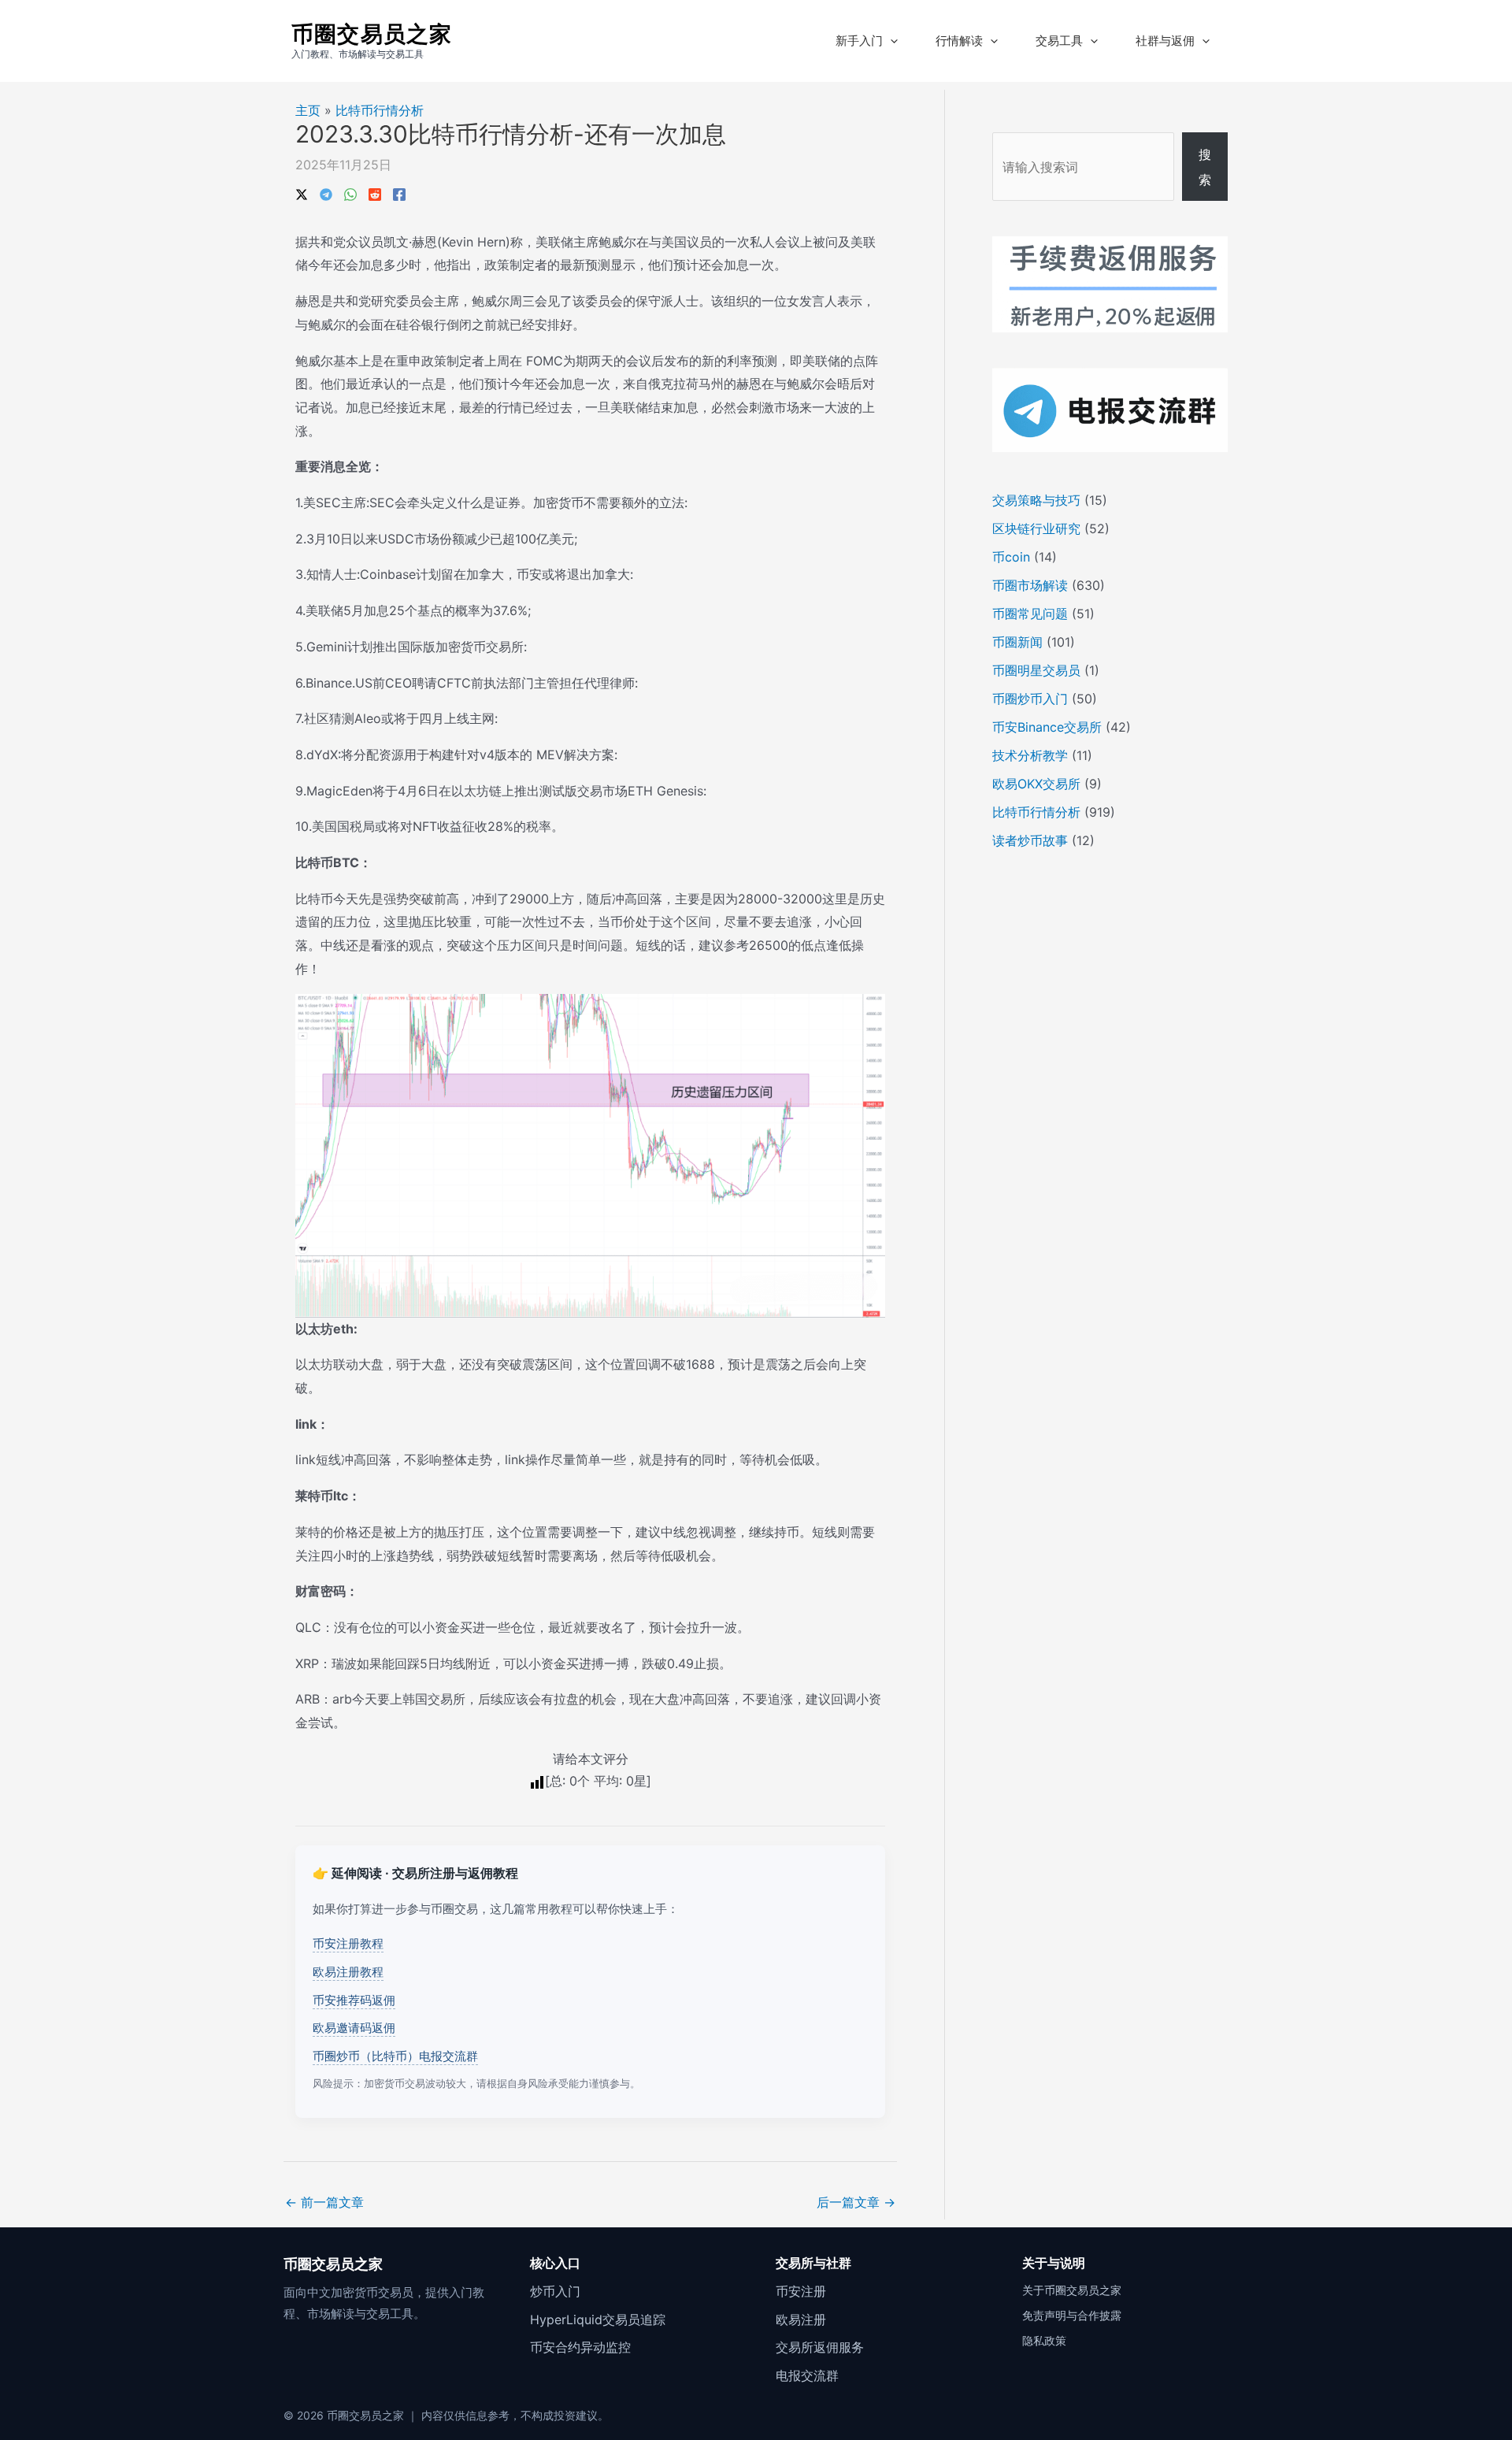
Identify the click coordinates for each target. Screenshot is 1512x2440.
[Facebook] (399, 193)
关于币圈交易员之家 (1072, 2290)
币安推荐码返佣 (354, 2000)
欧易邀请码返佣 (354, 2028)
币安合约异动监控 (580, 2347)
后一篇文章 (856, 2202)
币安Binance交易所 (1047, 727)
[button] (890, 41)
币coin (1011, 557)
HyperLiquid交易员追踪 (598, 2319)
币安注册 (801, 2291)
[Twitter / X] (302, 193)
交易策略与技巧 (1036, 500)
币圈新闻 (1017, 642)
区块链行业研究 (1036, 528)
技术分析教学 (1030, 755)
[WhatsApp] (350, 193)
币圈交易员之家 (372, 34)
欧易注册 (801, 2319)
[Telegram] (326, 193)
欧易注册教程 (348, 1972)
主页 (308, 110)
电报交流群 (807, 2375)
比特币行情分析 (380, 110)
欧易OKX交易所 (1036, 784)
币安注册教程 (348, 1943)
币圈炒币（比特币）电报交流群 (395, 2056)
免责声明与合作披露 (1072, 2315)
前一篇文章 (324, 2202)
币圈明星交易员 (1036, 670)
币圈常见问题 (1030, 614)
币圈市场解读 (1030, 585)
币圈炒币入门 (1030, 699)
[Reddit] (375, 193)
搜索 (1205, 167)
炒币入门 (555, 2291)
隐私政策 (1044, 2340)
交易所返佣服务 (820, 2347)
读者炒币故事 (1030, 840)
